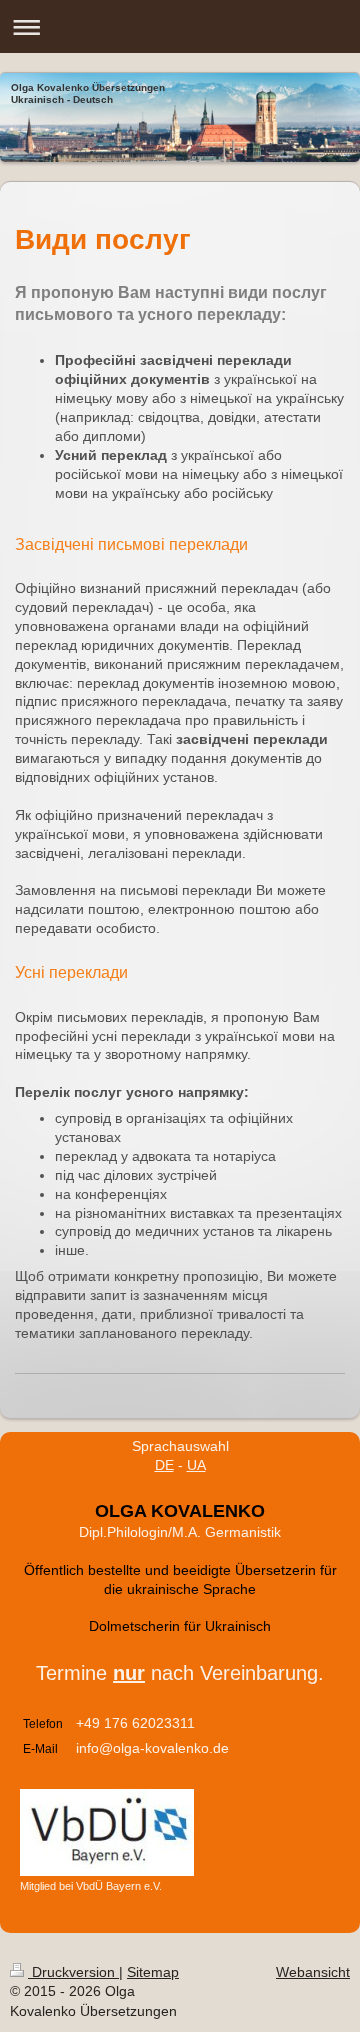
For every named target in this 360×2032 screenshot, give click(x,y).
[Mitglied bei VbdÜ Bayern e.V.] (107, 1832)
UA (196, 1465)
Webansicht (313, 1972)
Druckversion (73, 1972)
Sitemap (153, 1972)
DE (164, 1465)
